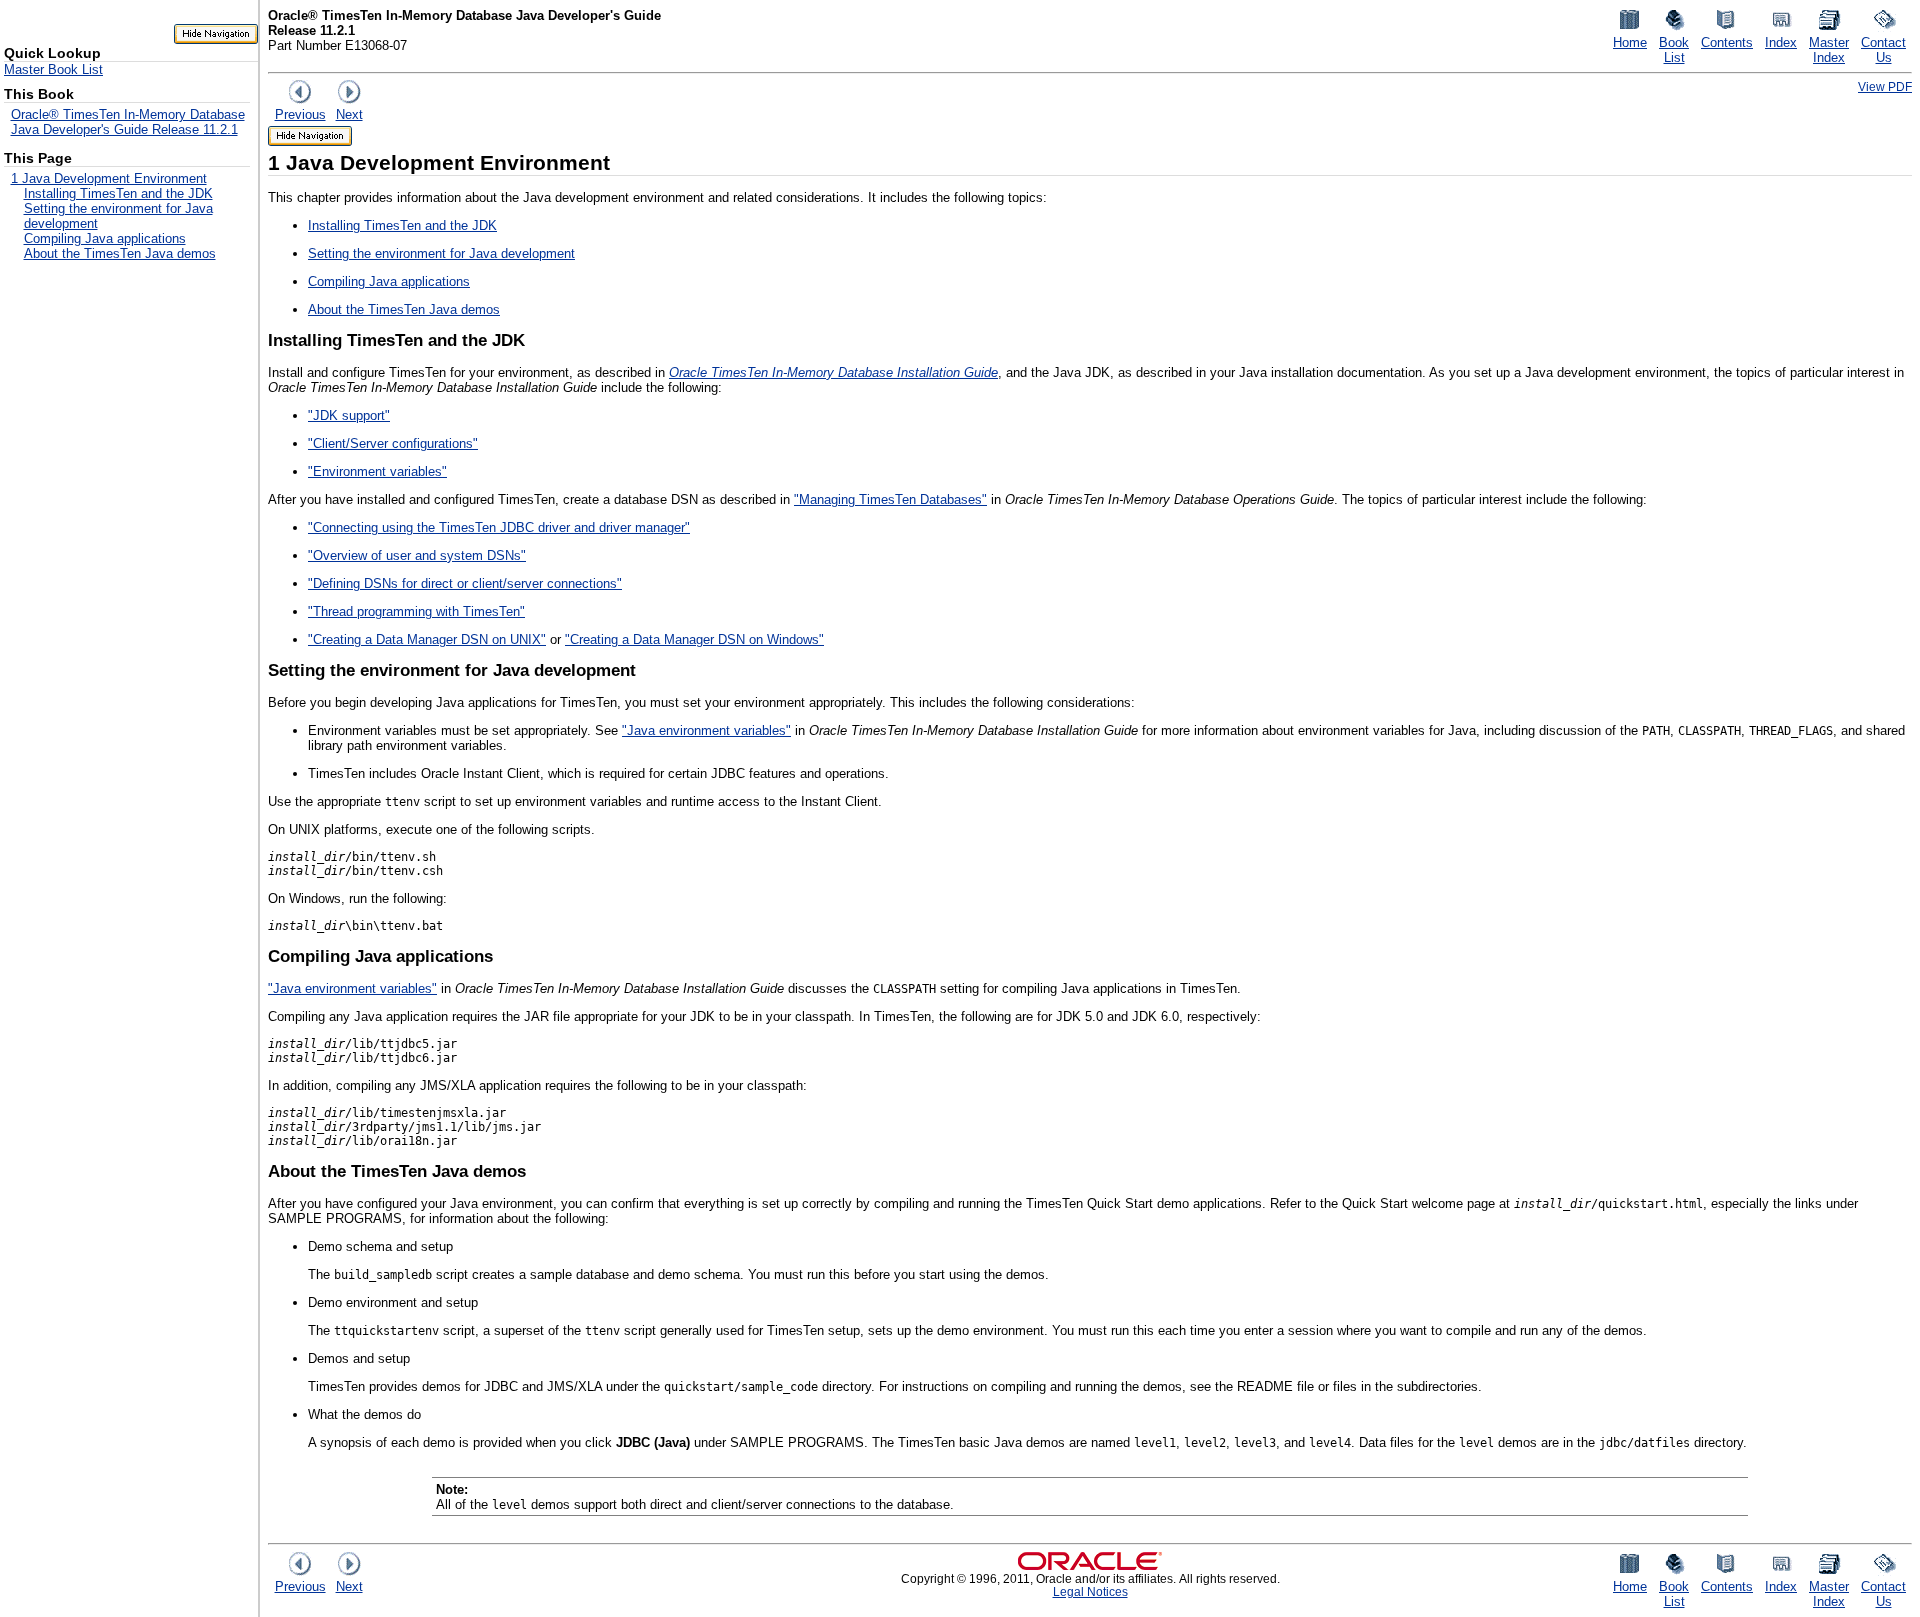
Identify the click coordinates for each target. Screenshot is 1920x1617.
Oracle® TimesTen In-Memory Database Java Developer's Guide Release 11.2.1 (128, 122)
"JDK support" (349, 415)
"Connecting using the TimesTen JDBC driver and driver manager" (499, 527)
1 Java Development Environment (109, 178)
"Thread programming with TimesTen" (416, 611)
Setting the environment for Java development (441, 253)
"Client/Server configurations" (393, 443)
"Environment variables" (377, 471)
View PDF (1885, 86)
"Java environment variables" (706, 730)
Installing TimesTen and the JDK (118, 193)
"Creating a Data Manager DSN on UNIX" (427, 639)
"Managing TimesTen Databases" (890, 499)
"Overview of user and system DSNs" (417, 555)
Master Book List (53, 69)
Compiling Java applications (105, 238)
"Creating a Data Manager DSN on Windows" (694, 639)
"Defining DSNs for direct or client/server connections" (465, 583)
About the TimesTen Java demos (120, 253)
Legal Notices (1090, 1591)
